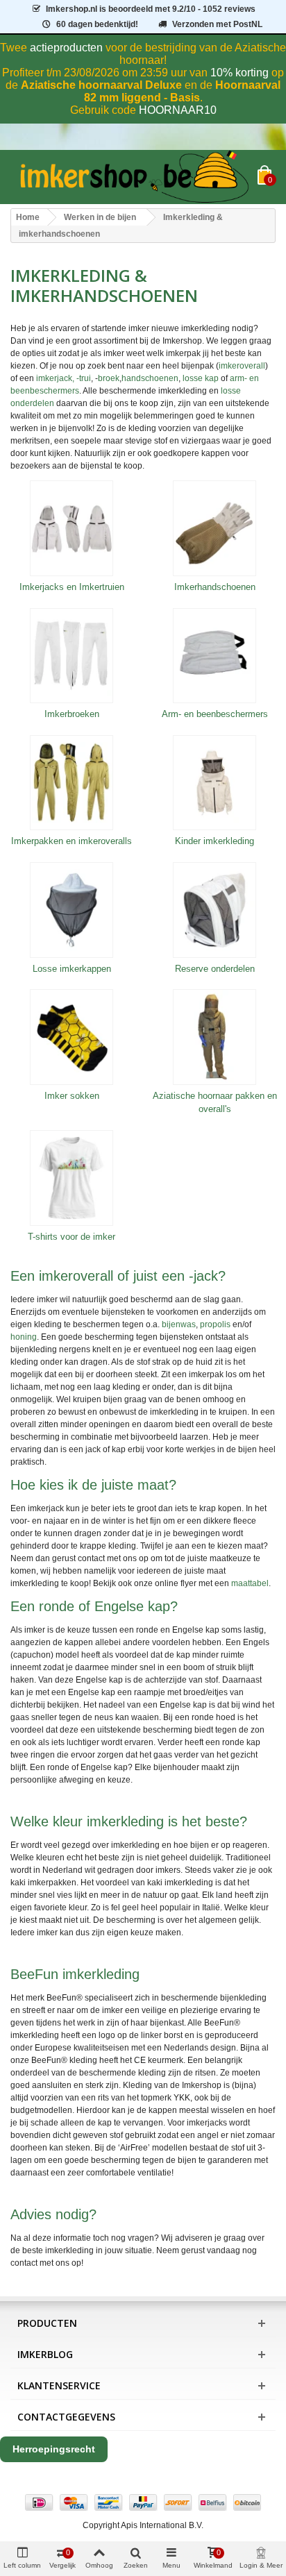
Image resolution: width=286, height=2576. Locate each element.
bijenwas (179, 1324)
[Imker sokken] (71, 1037)
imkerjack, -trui (64, 378)
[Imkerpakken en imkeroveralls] (71, 783)
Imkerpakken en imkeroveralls (71, 841)
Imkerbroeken (72, 714)
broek (109, 378)
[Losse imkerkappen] (71, 910)
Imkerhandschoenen (215, 587)
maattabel (250, 1583)
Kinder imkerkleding (214, 841)
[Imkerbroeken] (71, 656)
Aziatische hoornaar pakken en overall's (215, 1103)
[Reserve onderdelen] (214, 910)
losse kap (201, 378)
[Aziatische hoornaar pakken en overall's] (214, 1037)
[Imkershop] (134, 177)
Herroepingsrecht (54, 2449)
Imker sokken (72, 1096)
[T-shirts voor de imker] (71, 1178)
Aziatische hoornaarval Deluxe (101, 85)
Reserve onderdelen (215, 969)
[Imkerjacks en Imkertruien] (71, 528)
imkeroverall (242, 366)
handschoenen (150, 378)
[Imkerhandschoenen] (214, 528)
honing (24, 1337)
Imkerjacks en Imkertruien (72, 587)
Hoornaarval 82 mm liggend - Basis (183, 91)
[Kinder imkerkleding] (214, 783)
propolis (215, 1324)
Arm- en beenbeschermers (215, 714)
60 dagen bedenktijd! (97, 24)
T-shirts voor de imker (71, 1237)
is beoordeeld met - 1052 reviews (151, 9)
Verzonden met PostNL (217, 24)
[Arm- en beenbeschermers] (214, 656)
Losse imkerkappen (72, 969)
